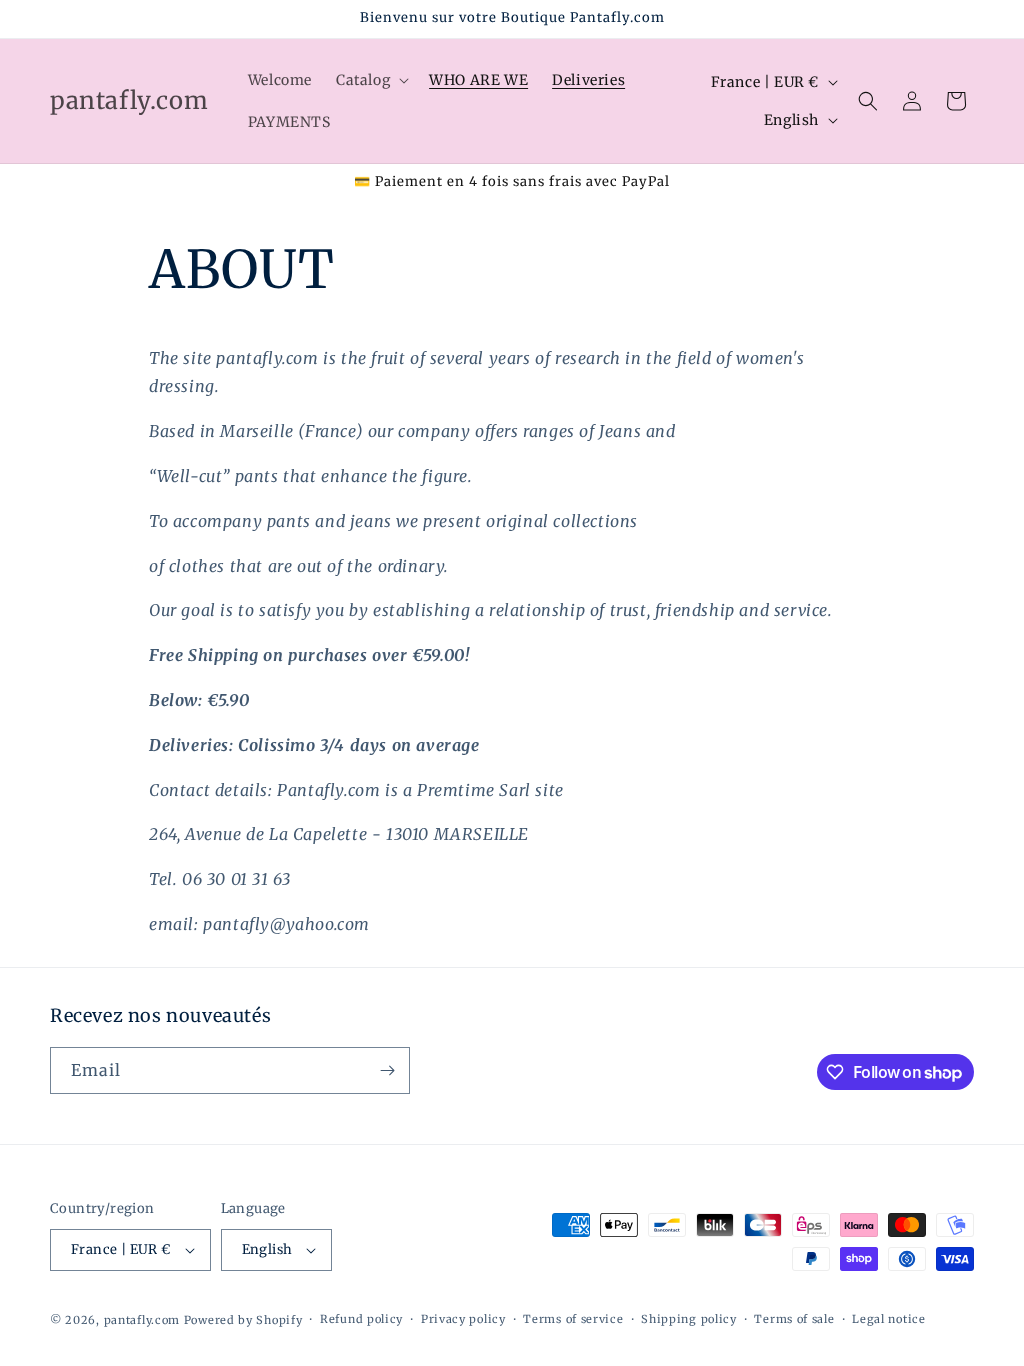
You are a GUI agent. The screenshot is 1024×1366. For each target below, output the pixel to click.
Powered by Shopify (243, 1320)
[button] (370, 80)
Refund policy (361, 1319)
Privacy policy (463, 1319)
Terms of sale (794, 1319)
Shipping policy (689, 1319)
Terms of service (573, 1319)
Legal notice (888, 1319)
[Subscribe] (387, 1070)
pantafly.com (144, 1320)
